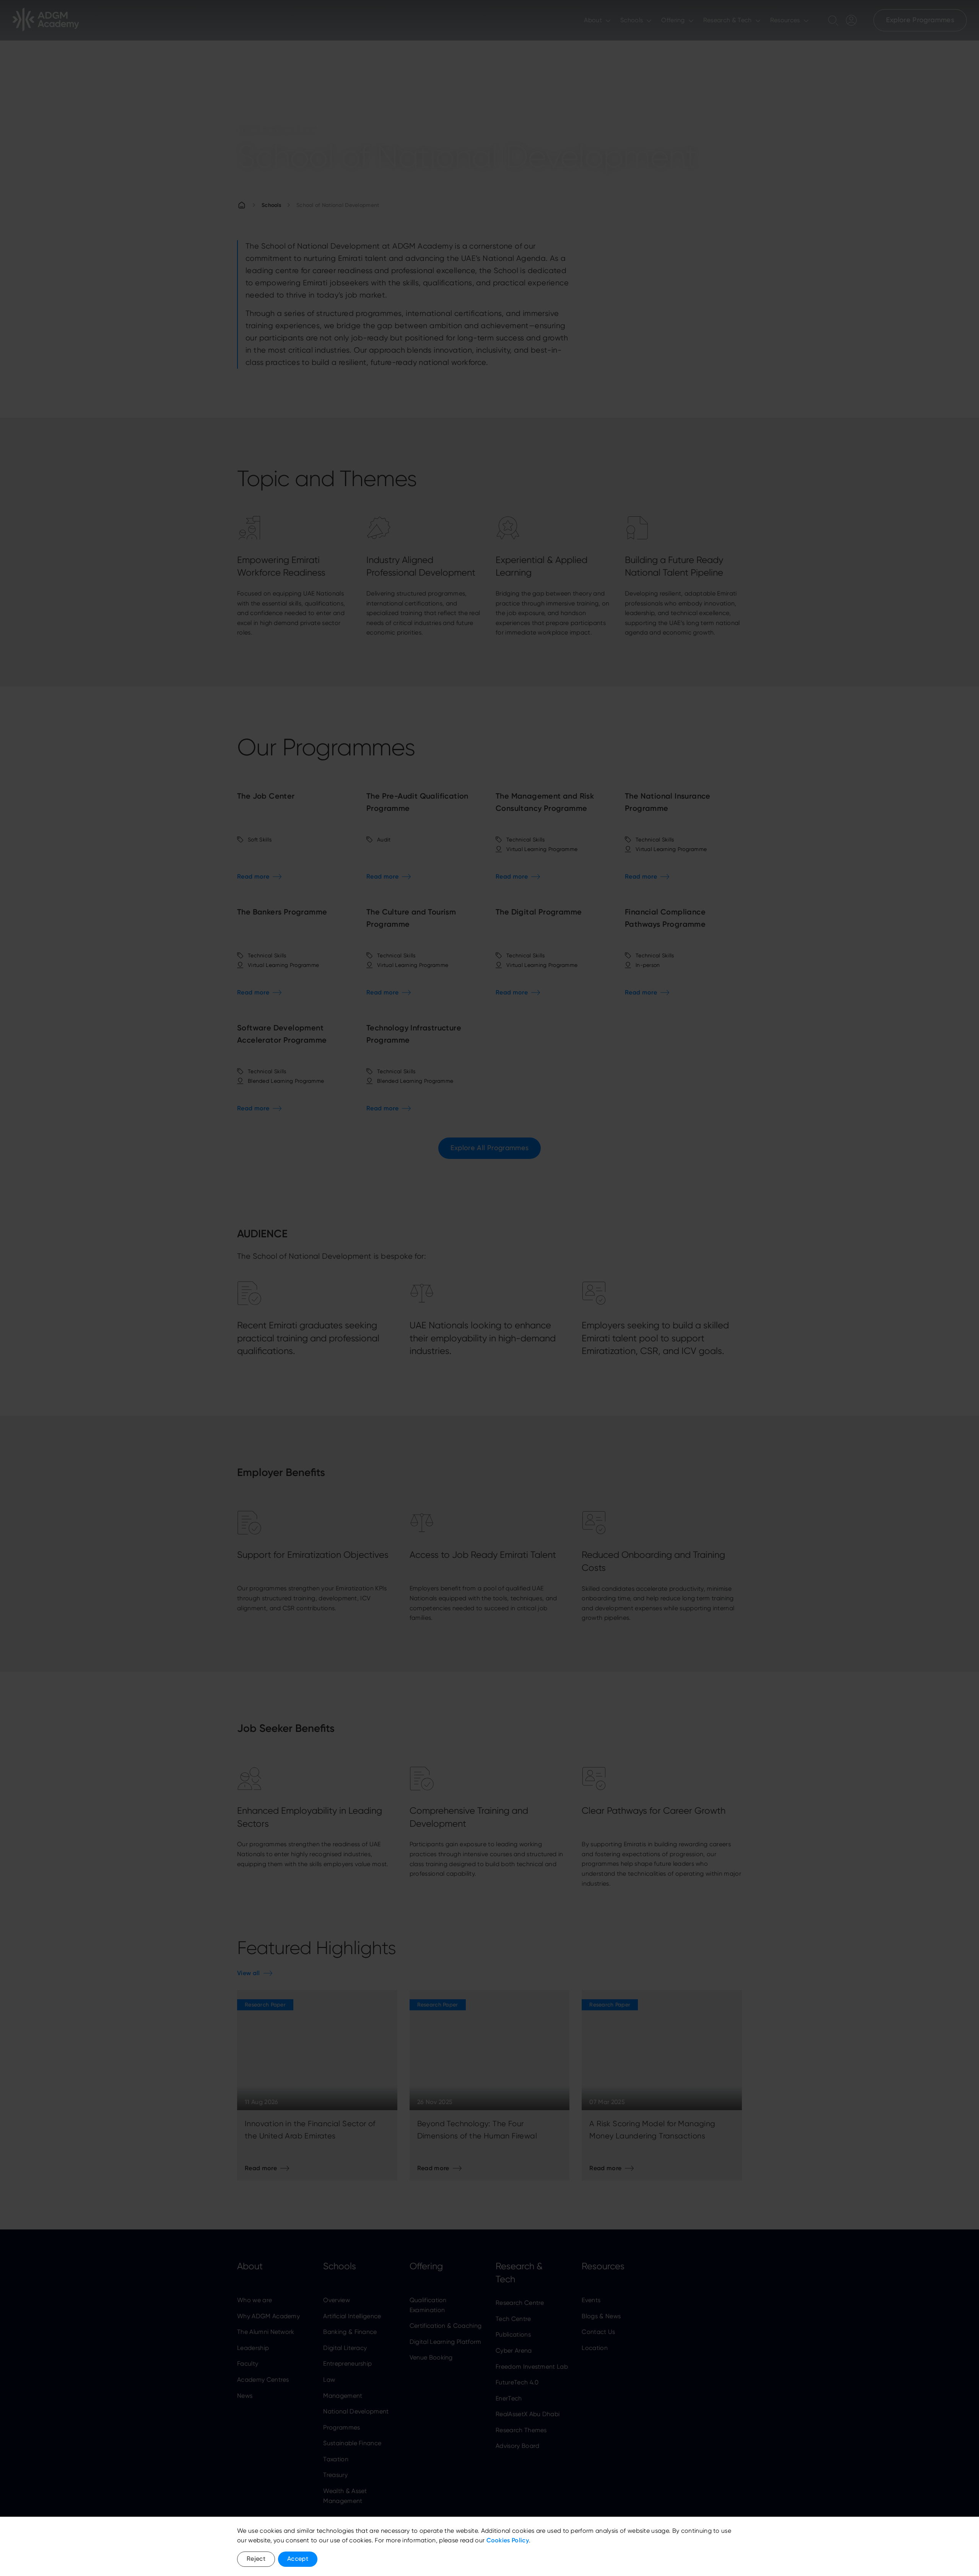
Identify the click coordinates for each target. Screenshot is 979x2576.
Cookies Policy (508, 2540)
